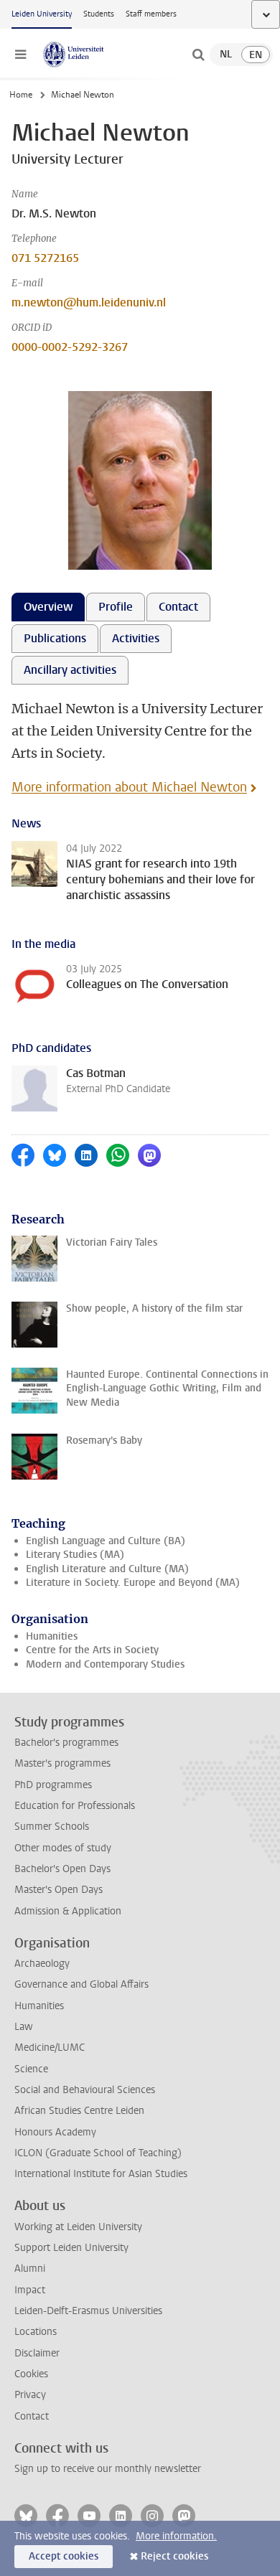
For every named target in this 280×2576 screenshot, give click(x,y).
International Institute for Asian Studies (101, 2174)
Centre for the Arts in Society (92, 1650)
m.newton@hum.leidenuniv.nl (89, 302)
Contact (32, 2416)
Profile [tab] (116, 607)
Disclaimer (37, 2353)
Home (21, 95)
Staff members (151, 14)
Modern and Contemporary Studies (105, 1664)
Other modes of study (63, 1848)
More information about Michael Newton (129, 787)
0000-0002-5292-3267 (70, 347)
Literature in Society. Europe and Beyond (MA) (133, 1583)
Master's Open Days (59, 1890)
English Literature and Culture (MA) (107, 1569)
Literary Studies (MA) (75, 1555)
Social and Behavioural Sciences (85, 2090)
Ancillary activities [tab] (70, 670)
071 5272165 (45, 258)
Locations (36, 2332)
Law (24, 2027)
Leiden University (42, 14)
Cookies (31, 2374)
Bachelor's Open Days (62, 1869)
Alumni (30, 2269)
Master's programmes (62, 1763)
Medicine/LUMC (50, 2048)
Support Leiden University (71, 2248)
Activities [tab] (136, 638)
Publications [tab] (55, 638)
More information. (176, 2536)
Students (99, 14)
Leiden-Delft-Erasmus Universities (88, 2311)
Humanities (52, 1636)
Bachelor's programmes (66, 1743)
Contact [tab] (178, 607)
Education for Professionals (75, 1806)
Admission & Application (68, 1911)
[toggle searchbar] (198, 55)
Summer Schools (52, 1827)
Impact (30, 2290)
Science (31, 2069)
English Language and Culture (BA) (106, 1541)
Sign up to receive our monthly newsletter (108, 2469)
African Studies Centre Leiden (79, 2111)
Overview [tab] (48, 607)
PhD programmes (53, 1785)
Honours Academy (55, 2132)
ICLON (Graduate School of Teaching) (98, 2153)
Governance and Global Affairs (81, 1984)
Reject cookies (174, 2556)
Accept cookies (64, 2556)
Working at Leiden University (78, 2227)
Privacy (30, 2395)
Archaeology (42, 1964)
